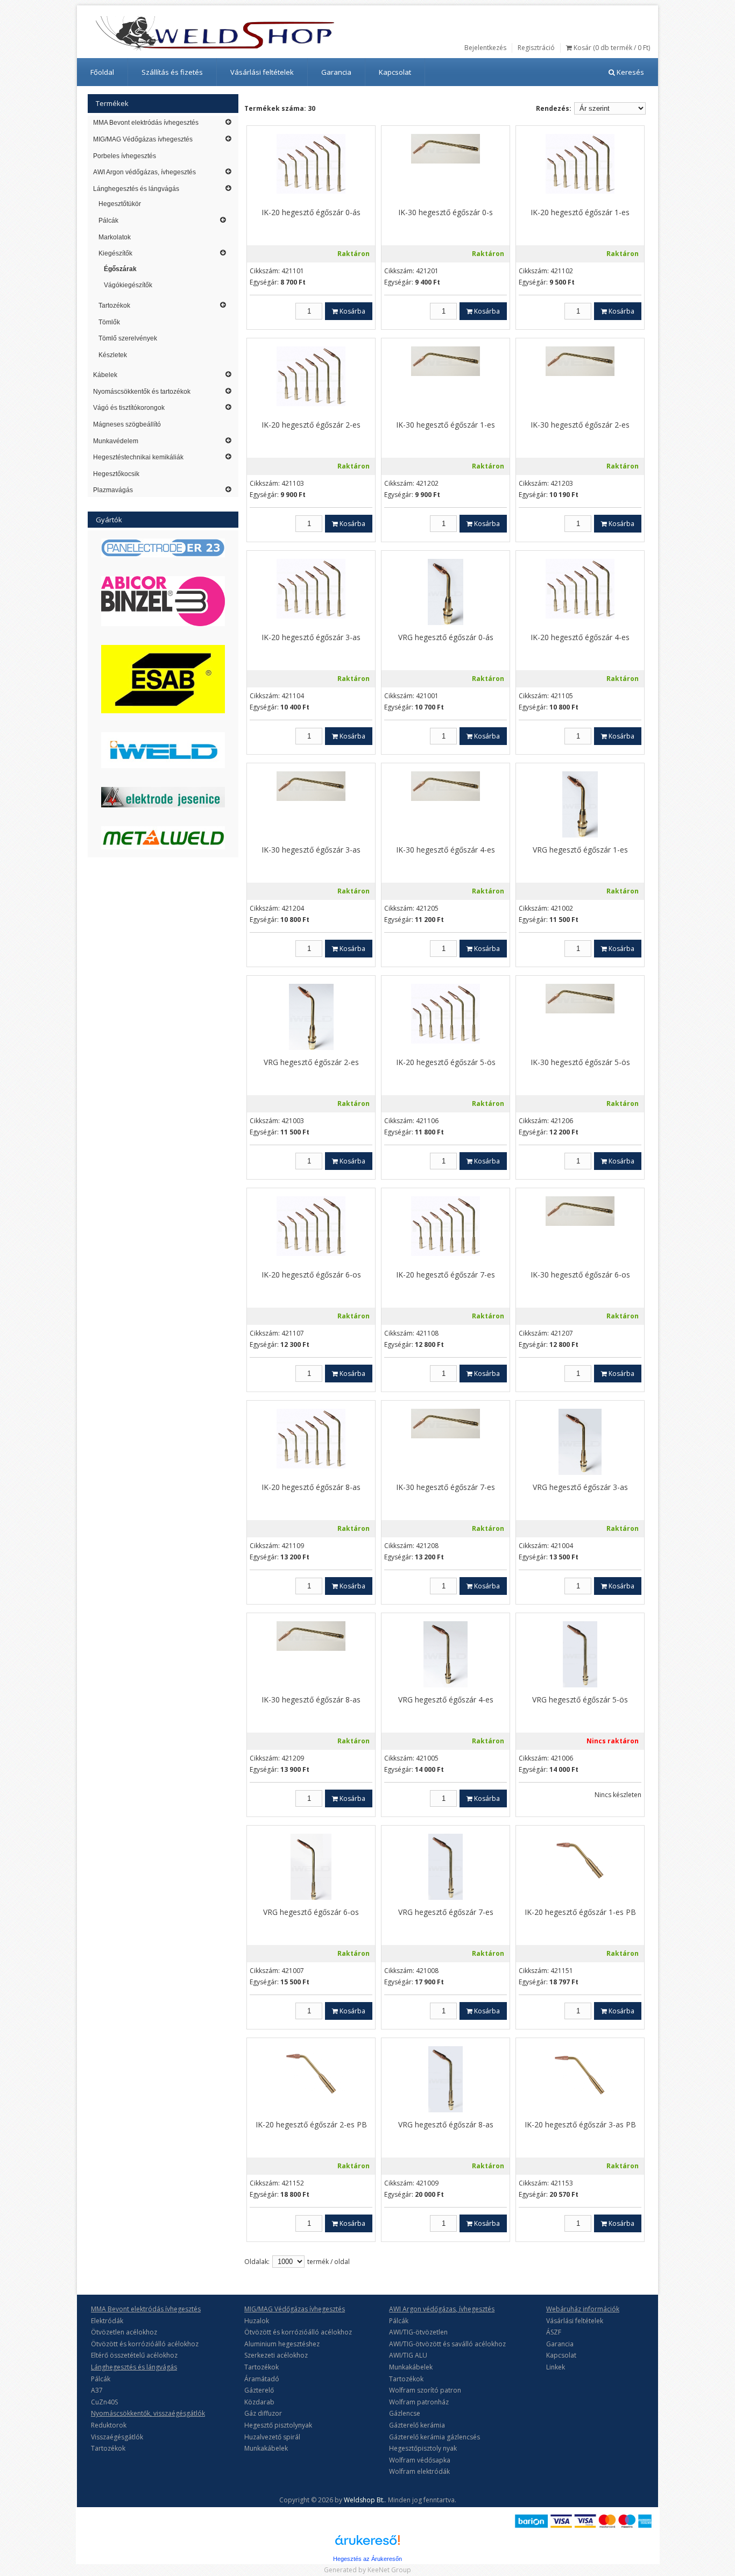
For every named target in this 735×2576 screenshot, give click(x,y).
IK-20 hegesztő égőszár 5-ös (446, 1062)
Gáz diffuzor (263, 2413)
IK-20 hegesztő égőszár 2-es (311, 425)
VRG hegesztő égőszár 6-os (311, 1912)
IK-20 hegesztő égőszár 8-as (311, 1487)
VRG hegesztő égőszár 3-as (580, 1487)
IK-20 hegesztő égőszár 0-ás (311, 212)
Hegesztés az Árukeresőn (367, 2559)
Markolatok (115, 237)
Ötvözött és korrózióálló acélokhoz (145, 2344)
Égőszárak (120, 269)
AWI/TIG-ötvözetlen (418, 2332)
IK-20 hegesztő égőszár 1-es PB (580, 1912)
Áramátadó (262, 2379)
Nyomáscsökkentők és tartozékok (142, 392)
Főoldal (102, 72)
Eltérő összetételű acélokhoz (134, 2355)
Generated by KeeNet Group (367, 2570)
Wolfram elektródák (419, 2471)
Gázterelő (259, 2390)
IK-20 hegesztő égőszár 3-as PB (580, 2124)
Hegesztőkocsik (116, 474)
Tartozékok (114, 306)
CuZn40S (104, 2402)
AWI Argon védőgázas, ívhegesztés (144, 172)
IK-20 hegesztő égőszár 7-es (446, 1275)
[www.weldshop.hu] (215, 33)
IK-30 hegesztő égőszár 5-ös (580, 1062)
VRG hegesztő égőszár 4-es (446, 1699)
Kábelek (105, 375)
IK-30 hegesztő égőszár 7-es (446, 1487)
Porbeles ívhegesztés (125, 156)
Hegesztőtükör (120, 204)
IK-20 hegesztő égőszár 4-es (580, 637)
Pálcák (108, 221)
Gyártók (109, 520)
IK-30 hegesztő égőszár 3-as (311, 850)
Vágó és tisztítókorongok (129, 408)
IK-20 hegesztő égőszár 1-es (580, 212)
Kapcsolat (395, 72)
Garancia (336, 72)
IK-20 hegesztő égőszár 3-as (311, 637)
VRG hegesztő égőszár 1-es (580, 850)
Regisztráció (536, 48)
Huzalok (257, 2321)
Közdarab (259, 2402)
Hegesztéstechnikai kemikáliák (138, 457)
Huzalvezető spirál (272, 2437)
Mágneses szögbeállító (127, 424)
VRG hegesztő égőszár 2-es (311, 1062)
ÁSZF (554, 2332)
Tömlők (109, 322)
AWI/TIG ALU (408, 2355)
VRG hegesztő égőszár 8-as (446, 2124)
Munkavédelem (116, 441)
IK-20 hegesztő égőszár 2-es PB (311, 2124)
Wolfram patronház (419, 2402)
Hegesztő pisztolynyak (278, 2425)
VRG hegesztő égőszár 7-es (446, 1912)
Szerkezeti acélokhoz (276, 2355)
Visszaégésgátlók (117, 2437)
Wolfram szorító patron (425, 2390)
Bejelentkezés (485, 48)
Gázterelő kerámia (417, 2425)
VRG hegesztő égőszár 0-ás (446, 637)
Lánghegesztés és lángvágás (136, 189)
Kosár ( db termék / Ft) (611, 48)
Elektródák (107, 2321)
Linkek (556, 2367)
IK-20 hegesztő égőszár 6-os (311, 1275)
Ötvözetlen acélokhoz (124, 2332)
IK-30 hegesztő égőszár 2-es (580, 425)
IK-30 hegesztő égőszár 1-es (446, 425)
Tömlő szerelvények (128, 338)
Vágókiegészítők (128, 285)
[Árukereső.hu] (367, 2544)
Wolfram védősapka (420, 2460)
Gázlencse (405, 2413)
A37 (97, 2390)
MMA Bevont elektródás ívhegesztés (146, 123)
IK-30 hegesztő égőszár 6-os (580, 1275)
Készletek (113, 355)
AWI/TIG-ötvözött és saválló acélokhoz (447, 2344)
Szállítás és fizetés (172, 72)
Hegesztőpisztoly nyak (423, 2448)
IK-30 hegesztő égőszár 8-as (311, 1699)
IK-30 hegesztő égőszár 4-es (446, 850)
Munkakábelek (266, 2448)
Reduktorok (109, 2425)
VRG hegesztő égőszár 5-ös (580, 1699)
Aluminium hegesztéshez (282, 2344)
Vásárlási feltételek (262, 72)
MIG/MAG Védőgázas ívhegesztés (143, 139)
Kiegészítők (115, 253)
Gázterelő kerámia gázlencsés (434, 2437)
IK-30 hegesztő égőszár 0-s (446, 212)
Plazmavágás (113, 490)
